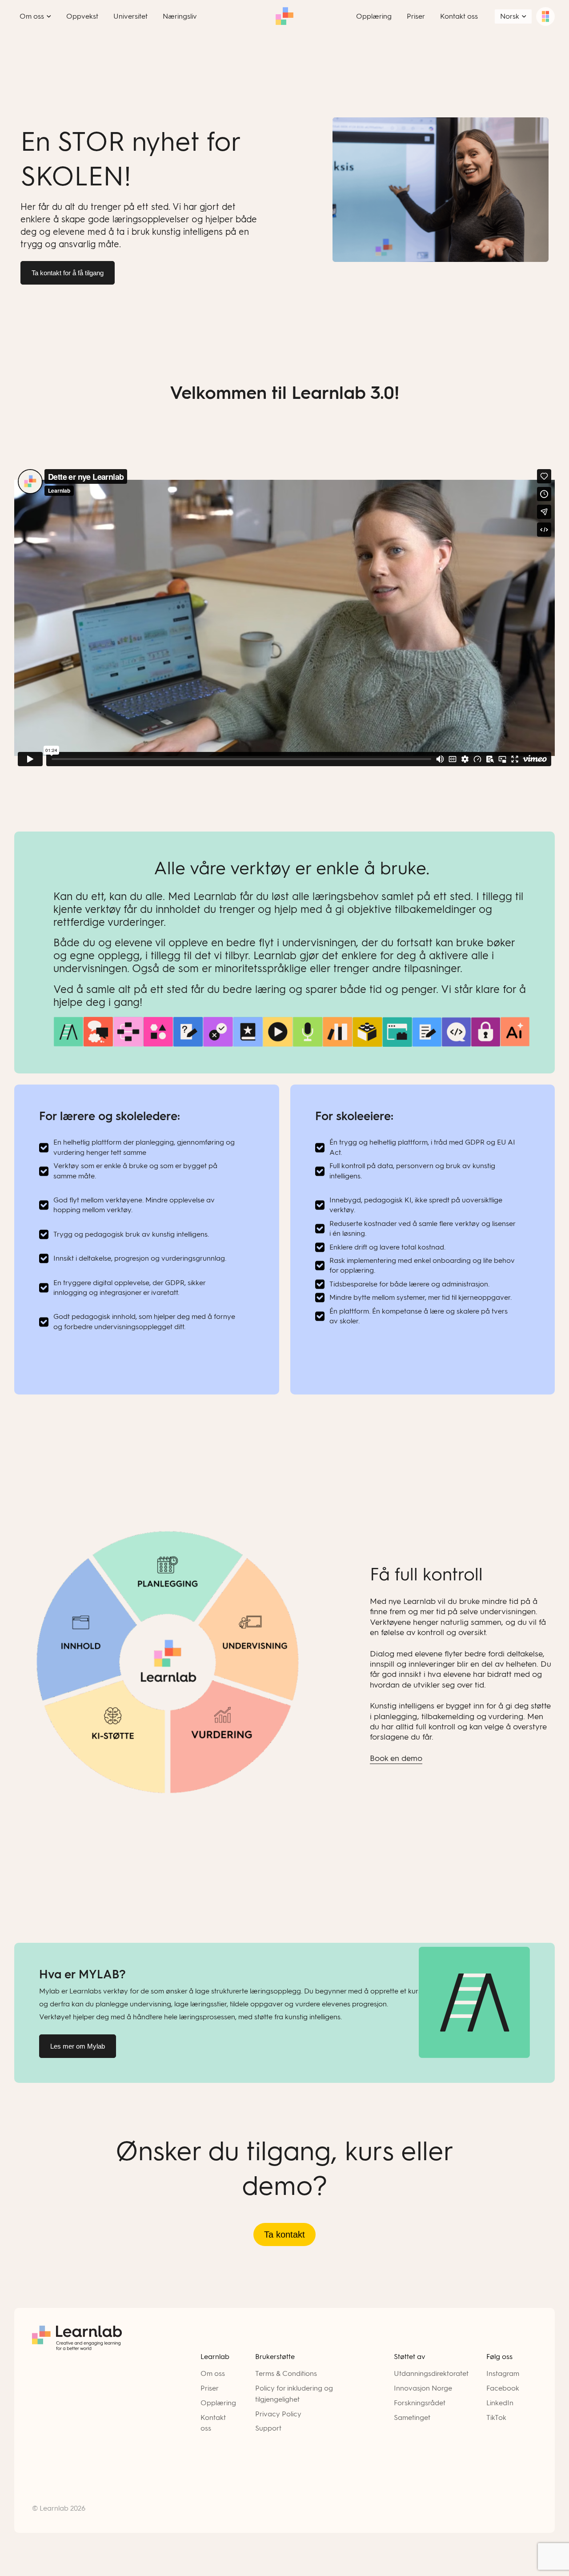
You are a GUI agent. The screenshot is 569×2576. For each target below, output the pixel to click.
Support (268, 2428)
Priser (210, 2388)
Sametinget (412, 2417)
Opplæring (218, 2403)
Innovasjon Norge (423, 2388)
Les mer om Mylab (78, 2046)
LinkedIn (500, 2403)
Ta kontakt (284, 2234)
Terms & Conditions (286, 2373)
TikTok (496, 2417)
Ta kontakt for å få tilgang (68, 273)
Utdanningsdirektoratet (431, 2373)
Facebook (503, 2388)
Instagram (503, 2373)
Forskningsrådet (420, 2403)
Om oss (213, 2373)
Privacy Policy (278, 2414)
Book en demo (396, 1758)
